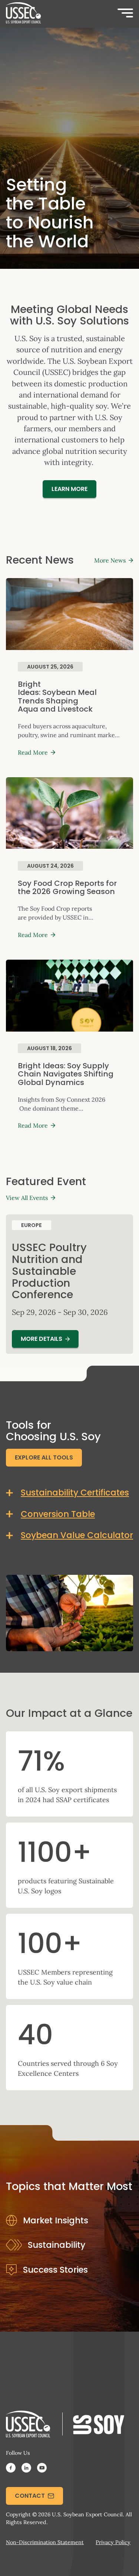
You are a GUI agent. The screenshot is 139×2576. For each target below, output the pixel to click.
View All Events (27, 1198)
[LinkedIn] (26, 2469)
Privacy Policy (113, 2542)
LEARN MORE (69, 489)
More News (110, 560)
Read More (33, 752)
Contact (30, 2496)
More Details (42, 1339)
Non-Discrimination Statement (45, 2542)
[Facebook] (11, 2469)
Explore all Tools (44, 1457)
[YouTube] (42, 2469)
